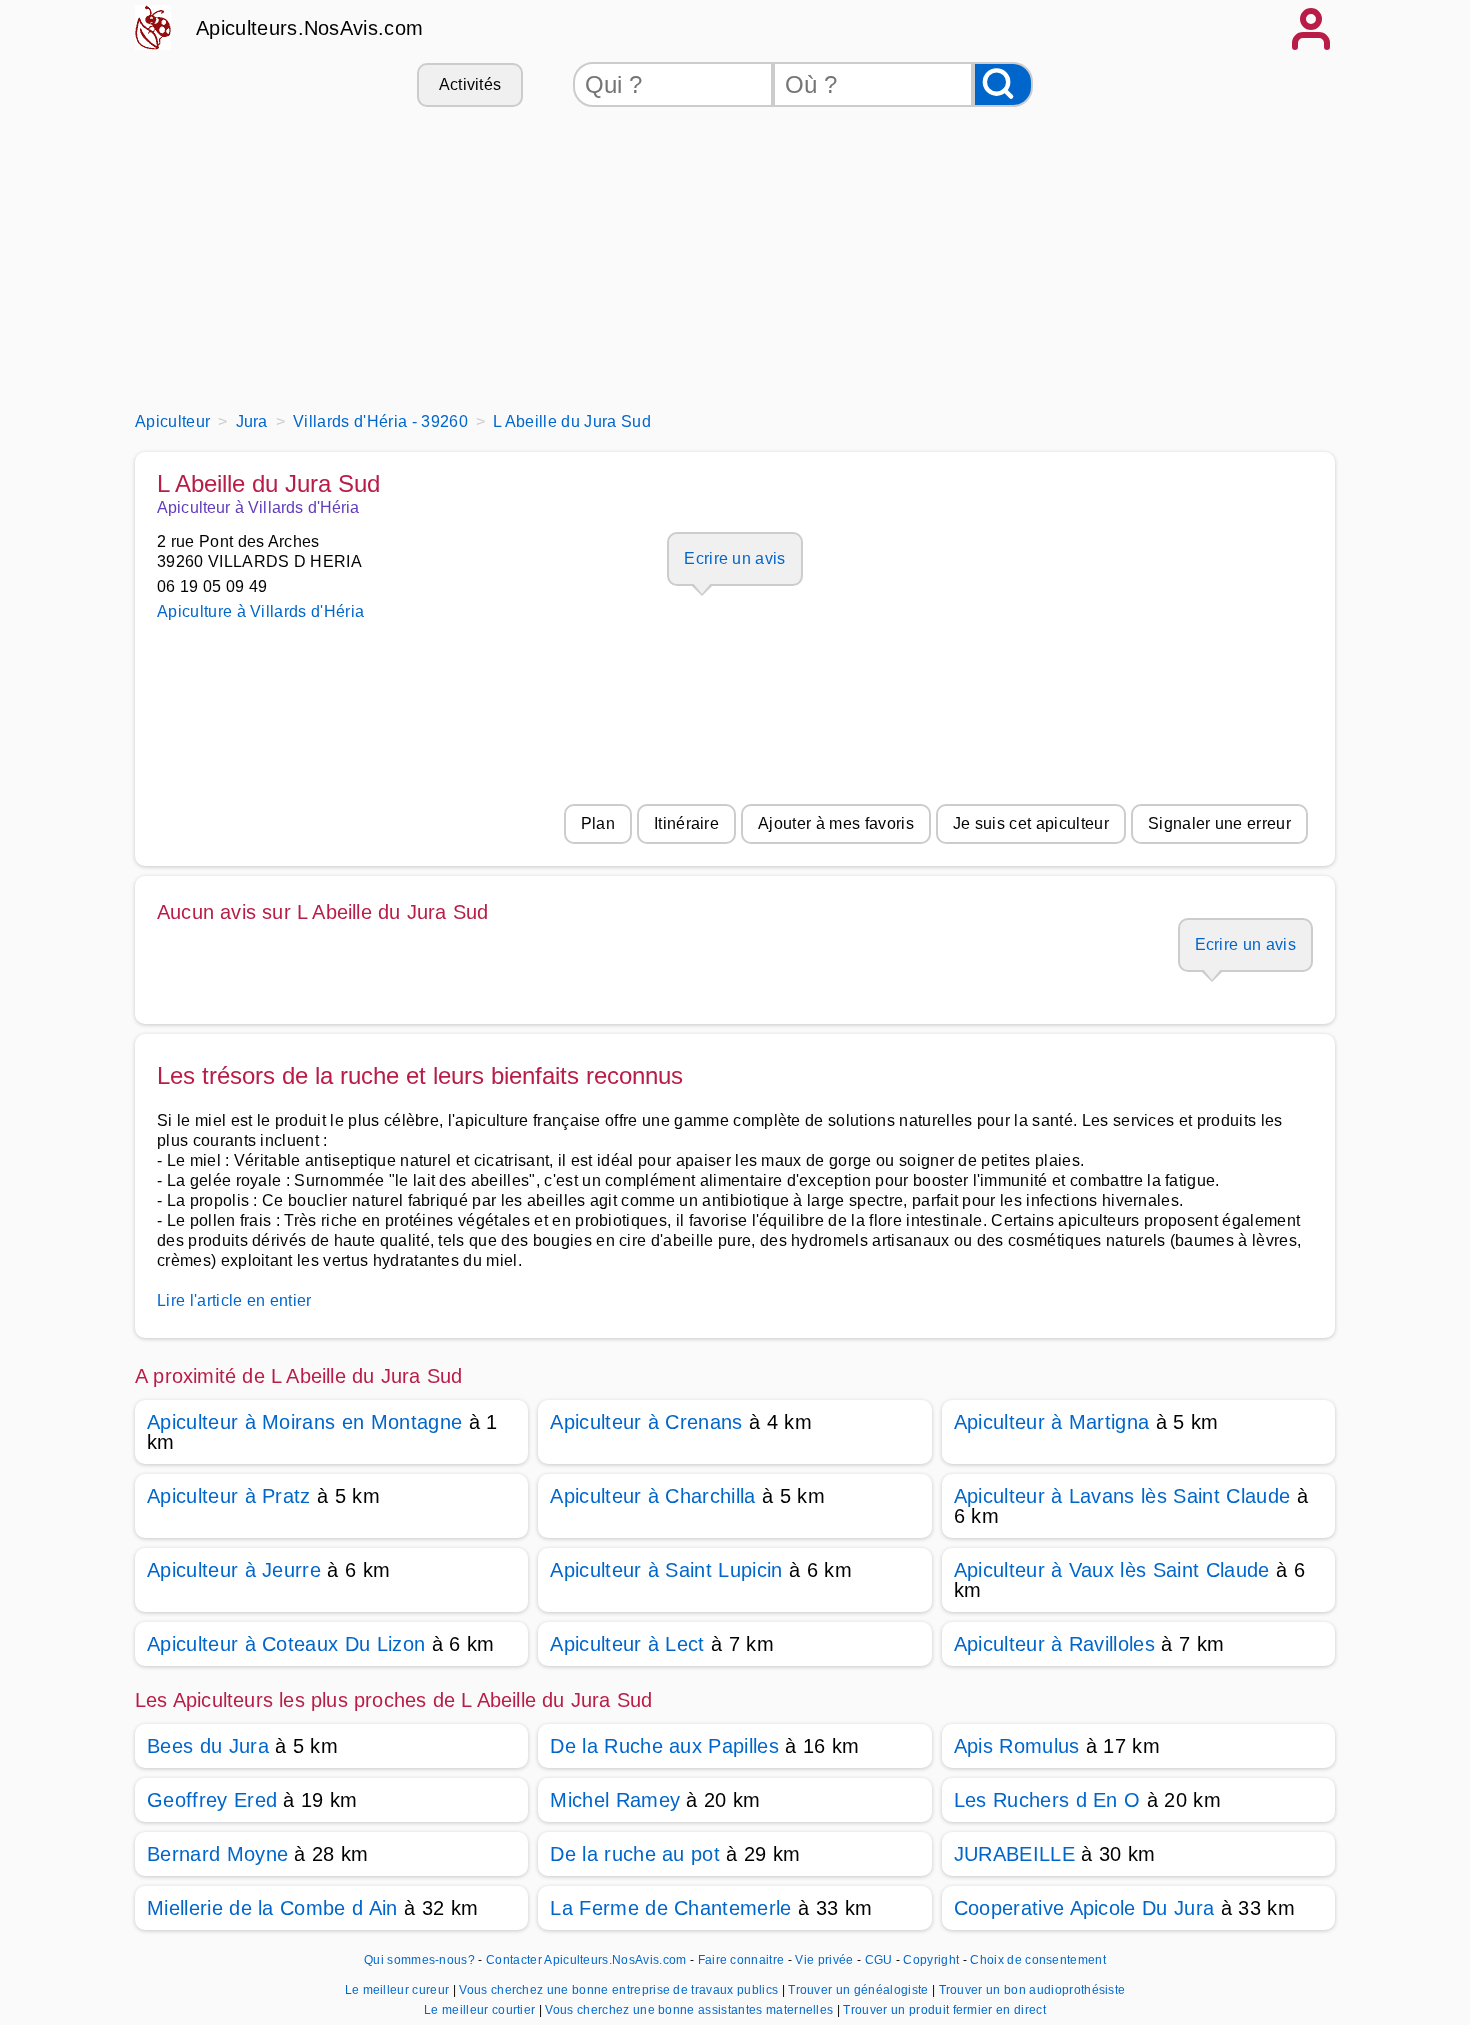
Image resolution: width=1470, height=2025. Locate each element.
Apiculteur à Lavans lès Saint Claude (1122, 1496)
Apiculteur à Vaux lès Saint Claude (1112, 1570)
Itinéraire (686, 823)
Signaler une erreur (1219, 823)
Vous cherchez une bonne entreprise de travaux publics (620, 1990)
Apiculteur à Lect (627, 1644)
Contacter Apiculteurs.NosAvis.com (586, 1960)
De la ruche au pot (635, 1854)
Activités (470, 84)
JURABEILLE (1014, 1854)
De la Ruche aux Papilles (664, 1746)
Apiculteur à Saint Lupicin (666, 1570)
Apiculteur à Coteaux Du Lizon (286, 1644)
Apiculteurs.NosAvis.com (309, 28)
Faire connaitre (741, 1960)
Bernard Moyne (217, 1854)
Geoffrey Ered (212, 1800)
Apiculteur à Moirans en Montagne (304, 1422)
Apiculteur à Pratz (229, 1496)
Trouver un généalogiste (860, 1990)
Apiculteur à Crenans (646, 1422)
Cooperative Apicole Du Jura (1084, 1908)
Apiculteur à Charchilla (652, 1496)
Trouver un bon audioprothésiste (1032, 1990)
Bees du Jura (208, 1746)
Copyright (932, 1960)
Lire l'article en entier (234, 1300)
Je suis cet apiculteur (1031, 823)
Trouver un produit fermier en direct (944, 2010)
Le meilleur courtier (481, 2010)
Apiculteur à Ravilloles (1054, 1644)
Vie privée (824, 1960)
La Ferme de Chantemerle (670, 1908)
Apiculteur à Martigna (1052, 1422)
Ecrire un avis (734, 558)
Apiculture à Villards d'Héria (260, 611)
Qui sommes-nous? (419, 1960)
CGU (879, 1960)
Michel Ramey (615, 1800)
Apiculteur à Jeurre (234, 1570)
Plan (598, 823)
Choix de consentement (1038, 1960)
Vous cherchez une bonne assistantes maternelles (690, 2010)
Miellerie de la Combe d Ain (272, 1908)
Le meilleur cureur (399, 1990)
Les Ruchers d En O (1047, 1800)
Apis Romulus (1017, 1746)
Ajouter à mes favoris (836, 823)
